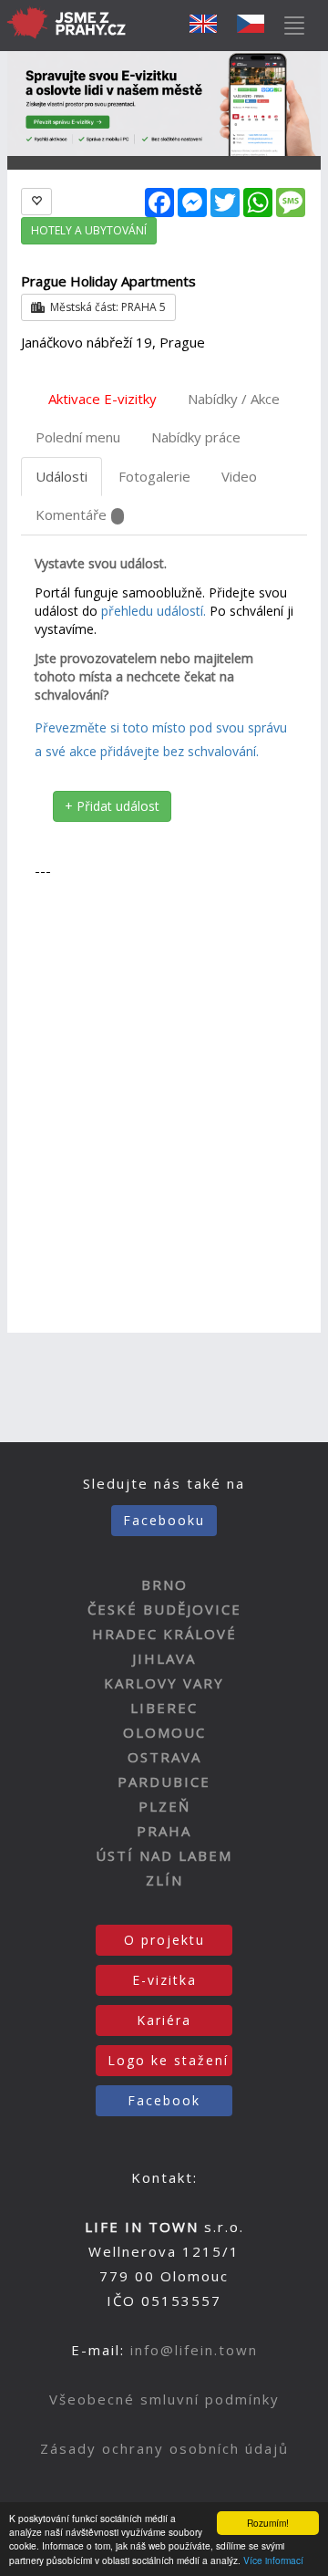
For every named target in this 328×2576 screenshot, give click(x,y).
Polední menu (78, 437)
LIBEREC (164, 1708)
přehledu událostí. (154, 611)
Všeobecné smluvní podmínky (164, 2399)
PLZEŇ (164, 1806)
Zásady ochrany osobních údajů (164, 2448)
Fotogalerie (154, 476)
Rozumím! (268, 2523)
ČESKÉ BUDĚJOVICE (164, 1609)
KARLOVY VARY (164, 1683)
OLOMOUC (164, 1732)
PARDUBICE (164, 1781)
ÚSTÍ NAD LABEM (164, 1855)
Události (61, 476)
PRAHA (164, 1831)
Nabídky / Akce (234, 399)
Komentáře (71, 514)
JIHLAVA (164, 1658)
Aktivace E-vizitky (102, 399)
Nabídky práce (196, 437)
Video (239, 476)
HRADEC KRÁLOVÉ (164, 1634)
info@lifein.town (194, 2350)
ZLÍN (164, 1880)
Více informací (273, 2560)
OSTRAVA (164, 1757)
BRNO (164, 1584)
